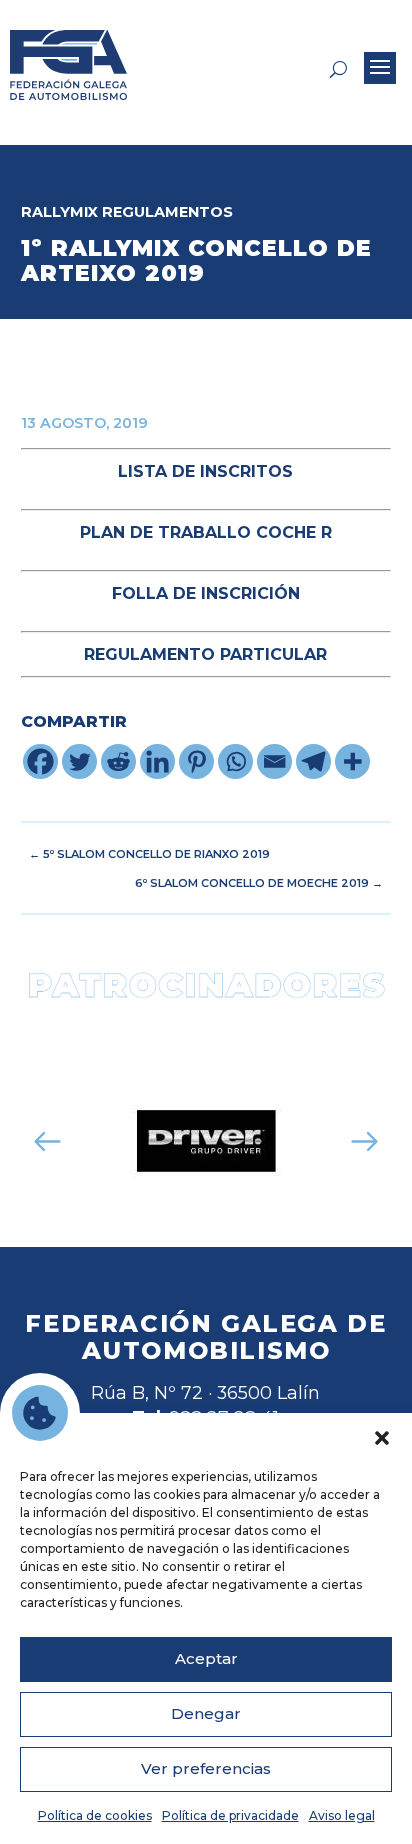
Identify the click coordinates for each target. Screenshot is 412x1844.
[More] (352, 761)
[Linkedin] (157, 761)
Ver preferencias (206, 1768)
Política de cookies (95, 1815)
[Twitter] (79, 761)
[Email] (274, 761)
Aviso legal (342, 1815)
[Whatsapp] (235, 761)
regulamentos (167, 212)
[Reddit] (118, 761)
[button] (382, 1438)
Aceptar (206, 1658)
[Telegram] (313, 761)
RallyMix (59, 212)
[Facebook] (40, 761)
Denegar (206, 1713)
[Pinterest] (196, 761)
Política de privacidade (230, 1815)
